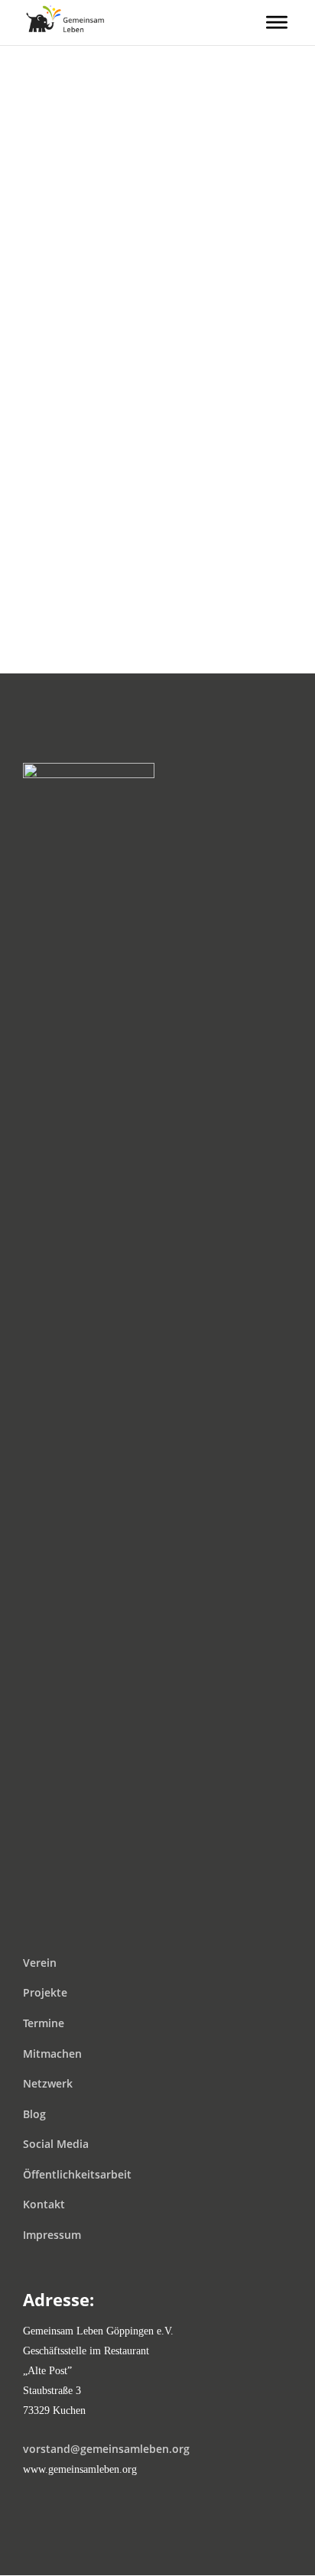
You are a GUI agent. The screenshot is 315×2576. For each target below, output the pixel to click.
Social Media (56, 2144)
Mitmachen (52, 2054)
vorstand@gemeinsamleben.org (106, 2449)
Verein (40, 1963)
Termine (44, 2023)
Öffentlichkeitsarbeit (77, 2174)
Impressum (52, 2235)
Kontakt (44, 2204)
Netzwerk (48, 2083)
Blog (34, 2114)
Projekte (45, 1992)
